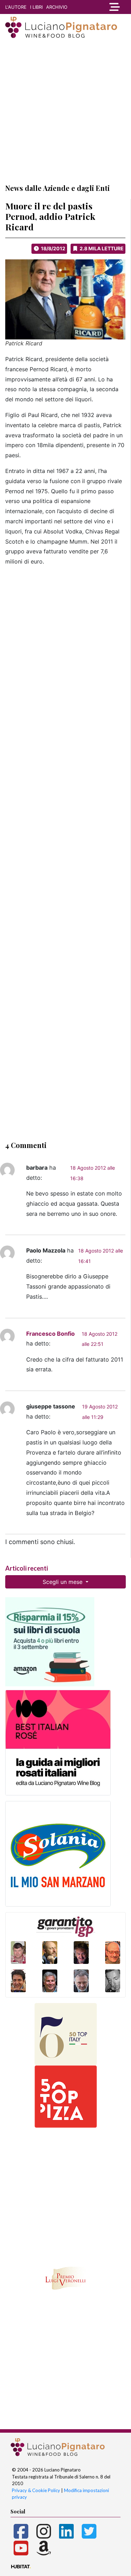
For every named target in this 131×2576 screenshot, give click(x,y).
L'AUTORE (16, 7)
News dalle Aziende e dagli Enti (57, 188)
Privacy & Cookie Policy (36, 2490)
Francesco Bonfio (50, 1334)
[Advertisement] (65, 111)
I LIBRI (36, 7)
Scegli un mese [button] (63, 1582)
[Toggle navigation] (115, 7)
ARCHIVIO (57, 7)
